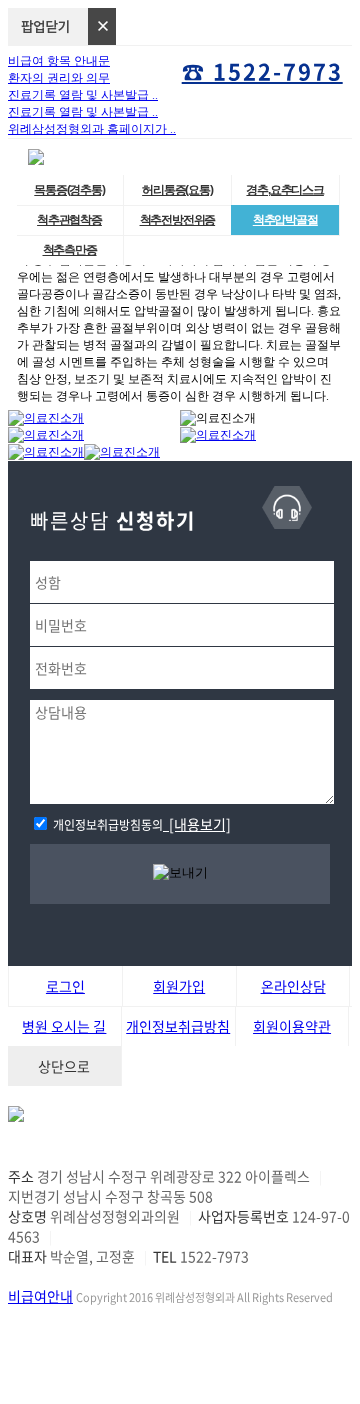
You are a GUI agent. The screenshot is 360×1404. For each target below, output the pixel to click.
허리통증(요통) (177, 190)
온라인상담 (293, 986)
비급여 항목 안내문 (59, 61)
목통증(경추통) (69, 190)
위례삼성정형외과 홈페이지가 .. (92, 129)
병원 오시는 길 (64, 1026)
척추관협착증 (69, 220)
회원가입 (179, 986)
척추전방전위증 (178, 220)
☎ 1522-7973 (262, 70)
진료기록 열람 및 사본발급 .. (83, 95)
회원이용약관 (292, 1026)
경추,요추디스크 (284, 190)
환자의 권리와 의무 (59, 78)
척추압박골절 (285, 220)
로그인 (65, 986)
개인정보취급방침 (178, 1026)
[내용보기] (197, 824)
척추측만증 (70, 250)
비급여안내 (40, 1296)
